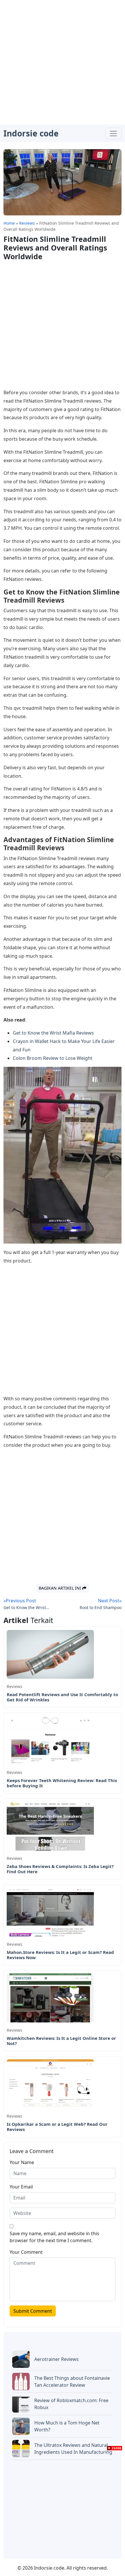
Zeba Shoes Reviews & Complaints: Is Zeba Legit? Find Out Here (60, 1869)
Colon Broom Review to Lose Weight (53, 1058)
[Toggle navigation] (113, 134)
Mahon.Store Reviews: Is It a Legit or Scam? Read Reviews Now (60, 1955)
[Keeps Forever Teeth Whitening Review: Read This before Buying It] (50, 1740)
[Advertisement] (63, 62)
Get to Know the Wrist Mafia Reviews (53, 1033)
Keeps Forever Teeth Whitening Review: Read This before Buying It (62, 1783)
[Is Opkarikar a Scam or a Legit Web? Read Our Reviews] (50, 2083)
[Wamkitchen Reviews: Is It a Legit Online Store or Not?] (50, 1997)
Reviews (15, 1686)
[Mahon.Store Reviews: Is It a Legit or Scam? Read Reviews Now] (50, 1912)
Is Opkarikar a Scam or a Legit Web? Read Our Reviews (57, 2127)
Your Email (21, 2187)
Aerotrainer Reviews (57, 2359)
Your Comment (26, 2252)
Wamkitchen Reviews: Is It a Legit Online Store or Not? (61, 2041)
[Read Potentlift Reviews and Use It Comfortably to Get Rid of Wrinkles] (50, 1654)
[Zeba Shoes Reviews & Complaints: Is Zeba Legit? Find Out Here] (50, 1826)
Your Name (22, 2162)
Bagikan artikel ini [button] (60, 1588)
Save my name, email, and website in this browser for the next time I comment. (54, 2237)
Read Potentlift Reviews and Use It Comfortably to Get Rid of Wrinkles (62, 1697)
